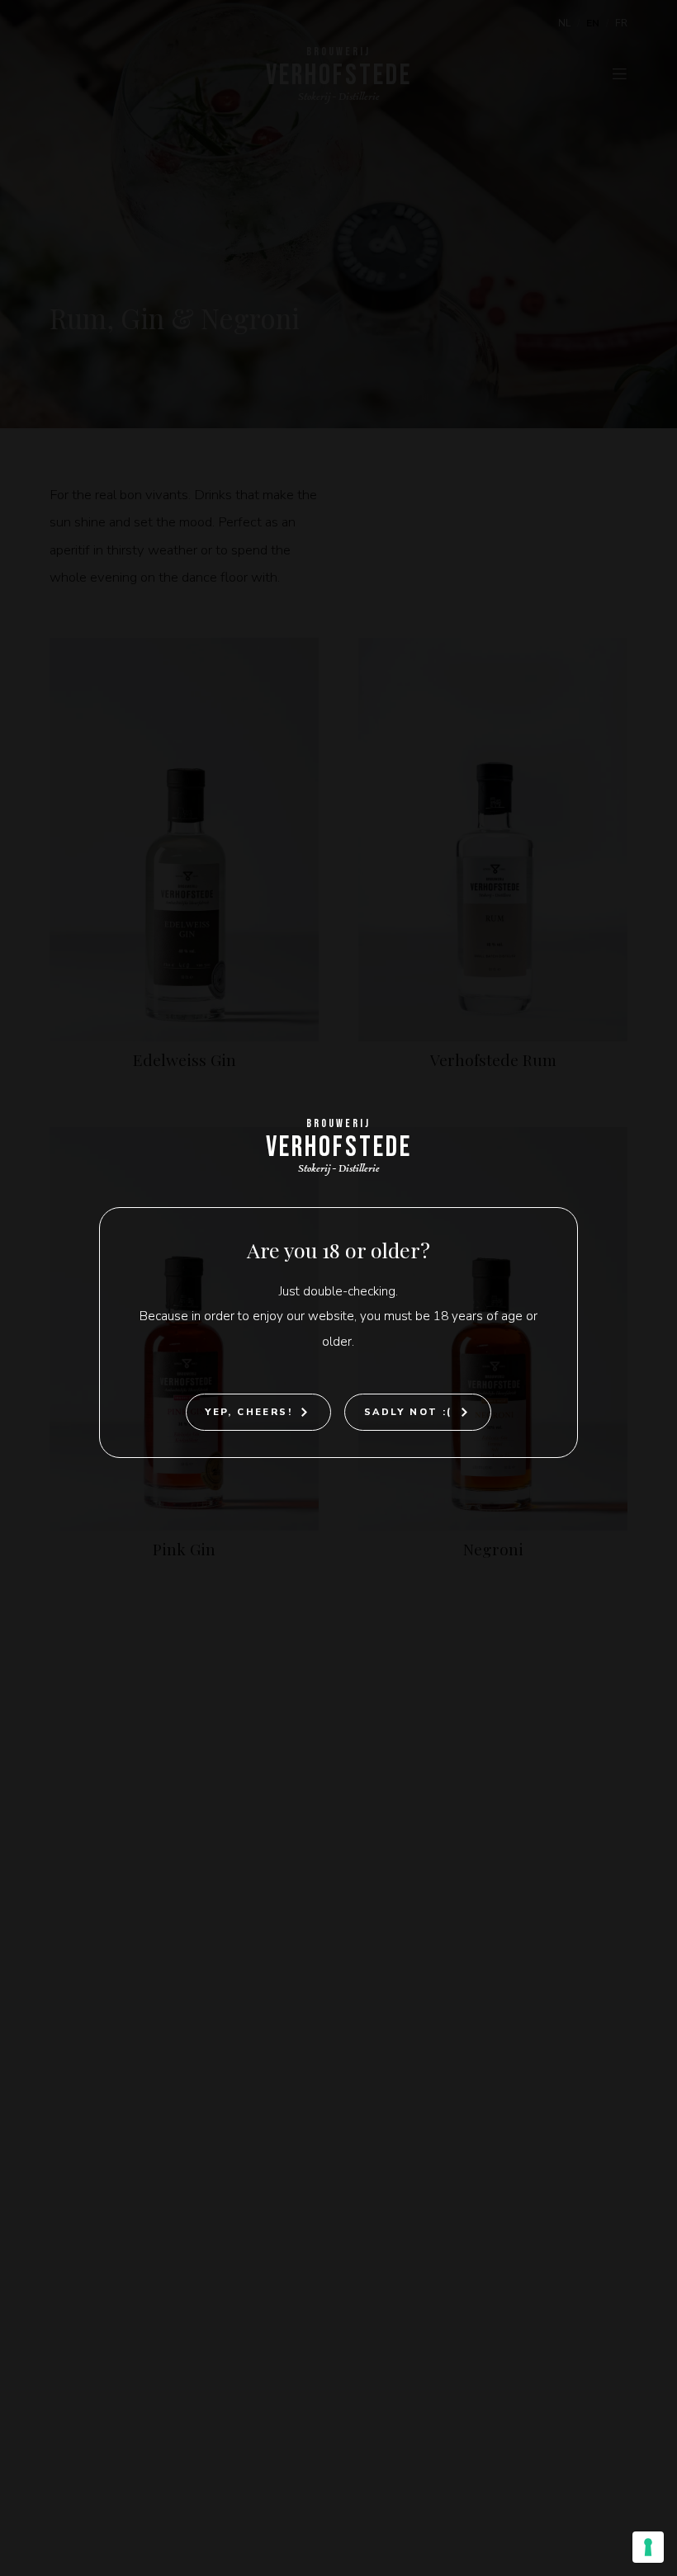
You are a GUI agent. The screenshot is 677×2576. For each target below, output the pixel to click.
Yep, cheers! (249, 1412)
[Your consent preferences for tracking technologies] (648, 2547)
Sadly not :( (408, 1412)
